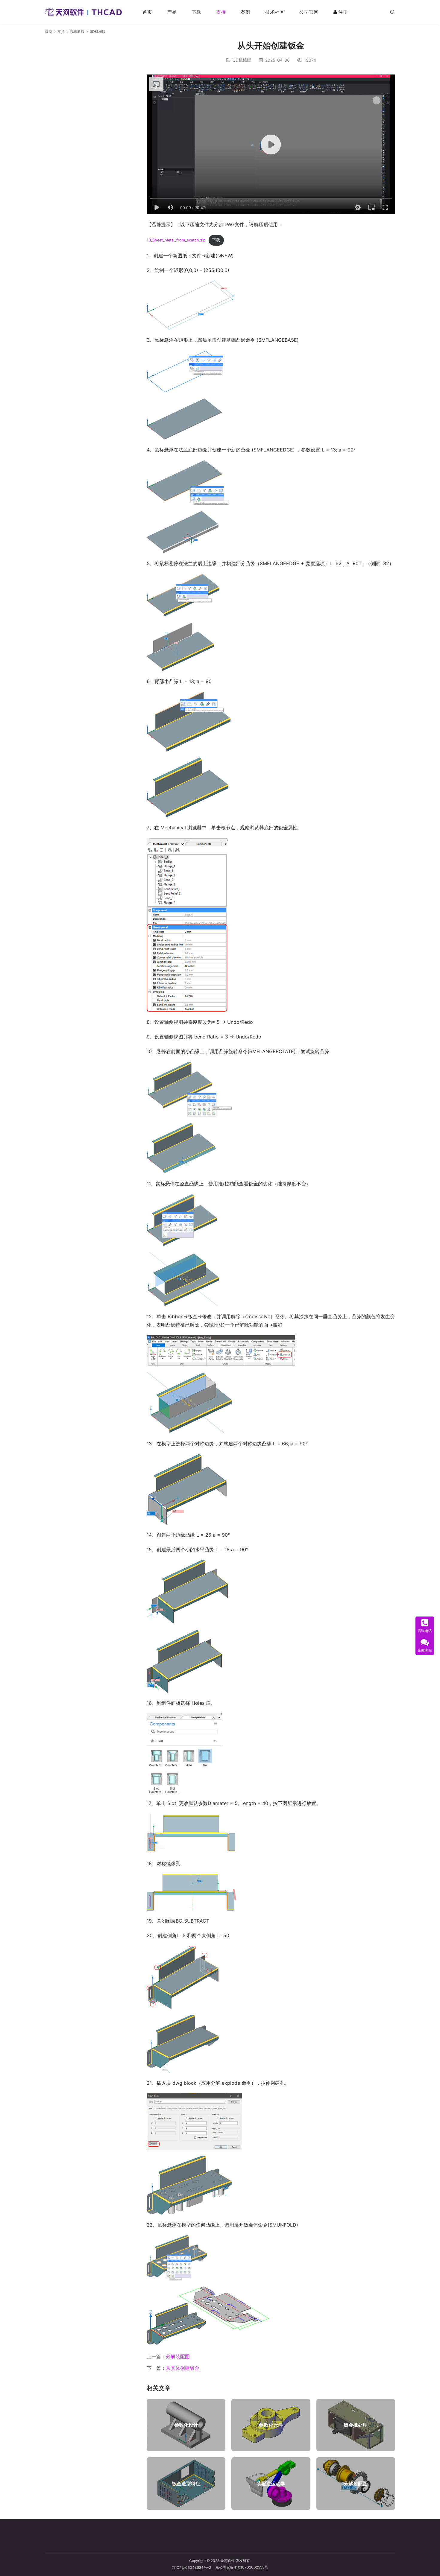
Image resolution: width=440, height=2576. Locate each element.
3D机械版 (242, 60)
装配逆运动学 (271, 2484)
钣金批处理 (356, 2425)
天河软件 (227, 2561)
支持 (221, 12)
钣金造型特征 (186, 2484)
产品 (172, 12)
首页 (147, 12)
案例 (245, 12)
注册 (343, 12)
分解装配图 (178, 2356)
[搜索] (392, 12)
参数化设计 (186, 2425)
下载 (196, 12)
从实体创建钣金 (183, 2368)
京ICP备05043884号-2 (194, 2567)
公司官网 (309, 12)
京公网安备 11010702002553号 (242, 2567)
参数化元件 (271, 2425)
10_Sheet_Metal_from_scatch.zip (176, 240)
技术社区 (275, 12)
